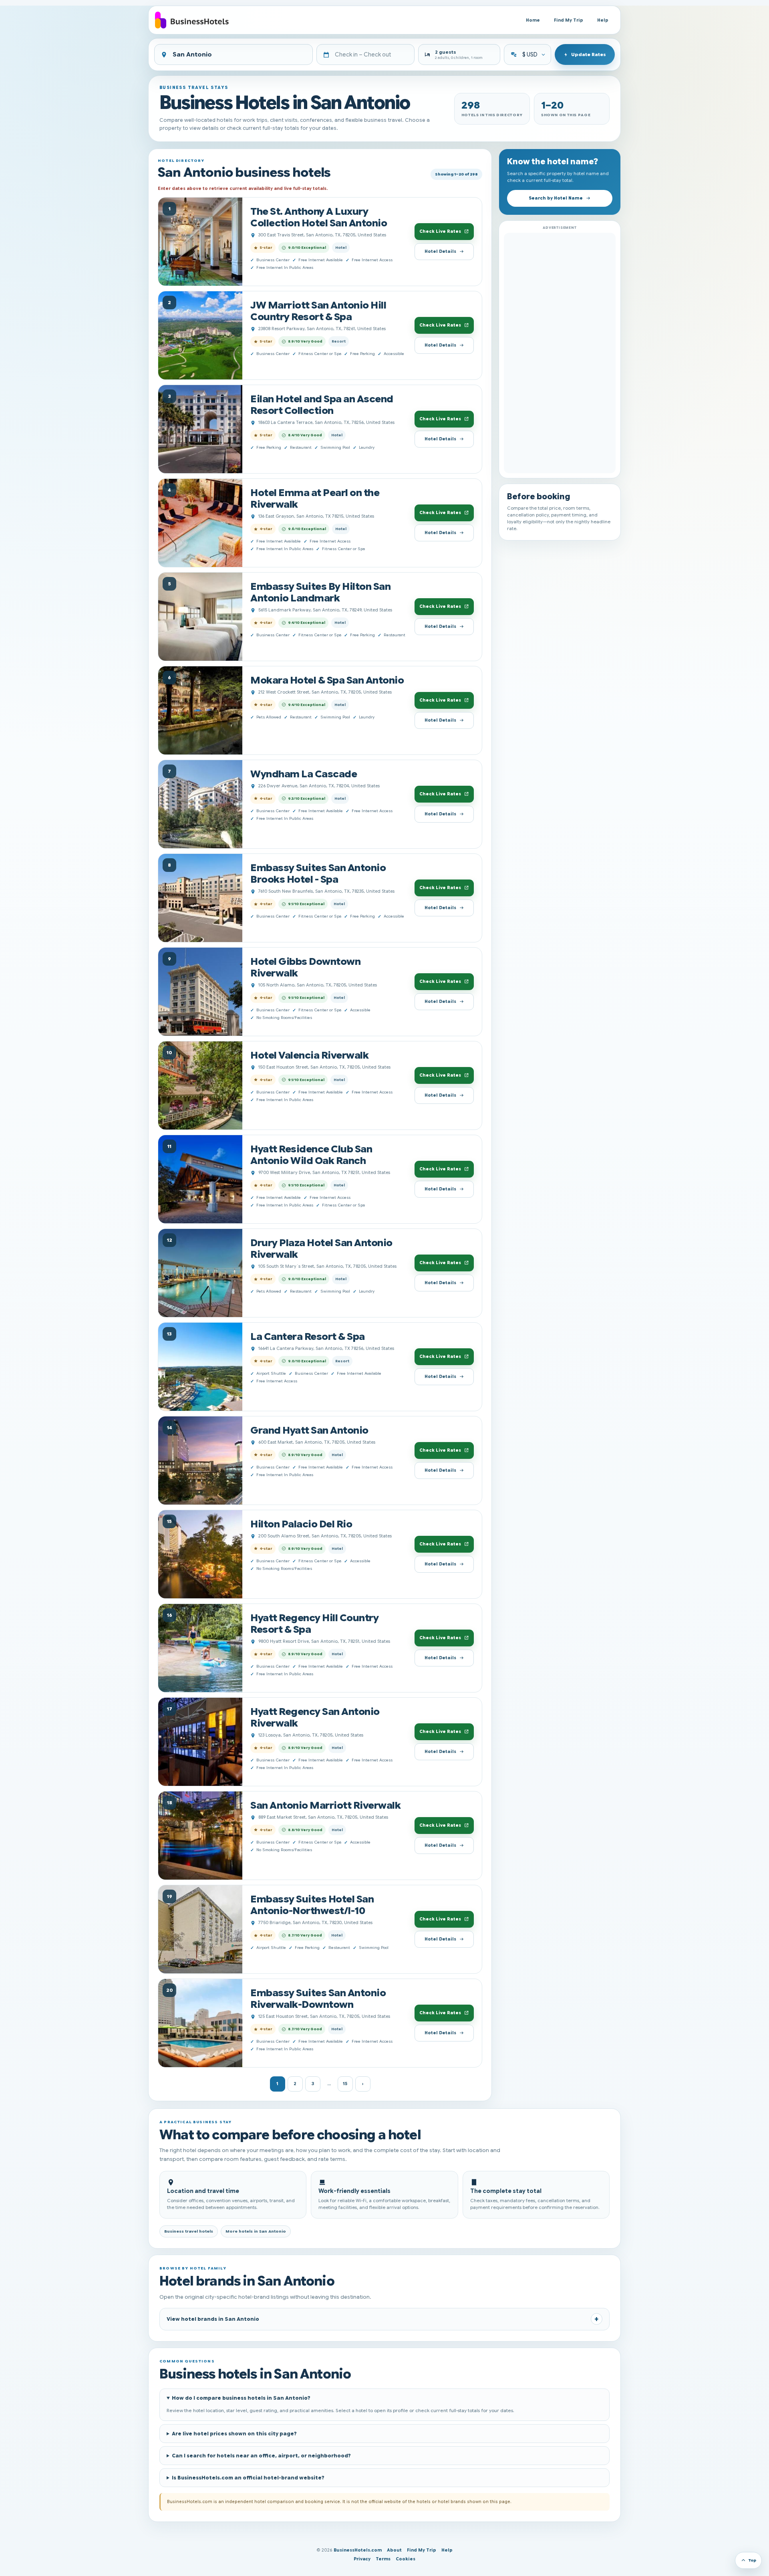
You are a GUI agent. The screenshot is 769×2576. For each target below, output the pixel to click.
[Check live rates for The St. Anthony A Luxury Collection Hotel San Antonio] (200, 242)
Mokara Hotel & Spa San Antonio (327, 680)
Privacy (362, 2559)
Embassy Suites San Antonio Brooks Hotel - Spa (318, 873)
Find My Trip (569, 20)
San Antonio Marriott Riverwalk (325, 1805)
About (394, 2550)
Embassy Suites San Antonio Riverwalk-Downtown (318, 1999)
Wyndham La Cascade (304, 774)
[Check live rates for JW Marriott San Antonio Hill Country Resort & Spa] (200, 335)
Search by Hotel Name (556, 198)
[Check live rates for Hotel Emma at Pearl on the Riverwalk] (200, 523)
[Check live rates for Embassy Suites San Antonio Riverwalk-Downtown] (200, 2023)
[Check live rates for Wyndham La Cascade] (200, 804)
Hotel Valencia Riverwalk (309, 1055)
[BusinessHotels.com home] (192, 20)
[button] (459, 54)
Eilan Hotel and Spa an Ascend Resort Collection (322, 405)
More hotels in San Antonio (256, 2231)
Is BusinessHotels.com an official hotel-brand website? (248, 2478)
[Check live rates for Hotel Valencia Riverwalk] (200, 1085)
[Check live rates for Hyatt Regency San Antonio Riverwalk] (200, 1742)
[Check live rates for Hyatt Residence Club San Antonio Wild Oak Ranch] (200, 1179)
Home (533, 20)
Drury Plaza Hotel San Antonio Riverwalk (321, 1249)
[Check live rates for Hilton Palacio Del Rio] (200, 1554)
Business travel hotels (189, 2231)
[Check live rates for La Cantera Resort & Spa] (200, 1367)
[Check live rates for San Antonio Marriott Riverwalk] (200, 1836)
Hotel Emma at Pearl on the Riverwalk (315, 498)
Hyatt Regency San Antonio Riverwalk (315, 1717)
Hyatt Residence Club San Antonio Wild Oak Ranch (311, 1155)
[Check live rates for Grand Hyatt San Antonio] (200, 1460)
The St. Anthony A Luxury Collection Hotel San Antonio (319, 217)
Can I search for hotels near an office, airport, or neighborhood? (261, 2456)
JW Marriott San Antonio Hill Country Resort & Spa (318, 311)
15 (345, 2084)
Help (603, 20)
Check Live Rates (440, 231)
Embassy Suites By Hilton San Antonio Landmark (320, 592)
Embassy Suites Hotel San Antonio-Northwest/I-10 (312, 1905)
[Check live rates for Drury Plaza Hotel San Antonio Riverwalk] (200, 1273)
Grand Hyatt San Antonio (309, 1430)
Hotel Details (440, 251)
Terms (383, 2559)
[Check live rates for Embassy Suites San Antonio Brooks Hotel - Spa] (200, 898)
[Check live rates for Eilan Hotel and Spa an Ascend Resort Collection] (200, 429)
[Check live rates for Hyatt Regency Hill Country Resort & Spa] (200, 1648)
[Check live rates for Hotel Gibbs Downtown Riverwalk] (200, 992)
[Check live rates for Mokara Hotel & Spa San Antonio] (200, 710)
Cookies (406, 2559)
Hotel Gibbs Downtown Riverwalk (305, 967)
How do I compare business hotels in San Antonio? (241, 2398)
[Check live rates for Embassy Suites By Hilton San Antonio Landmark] (200, 617)
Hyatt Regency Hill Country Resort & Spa (314, 1624)
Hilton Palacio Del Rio (301, 1524)
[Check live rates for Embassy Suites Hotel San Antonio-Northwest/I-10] (200, 1929)
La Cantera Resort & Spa (308, 1336)
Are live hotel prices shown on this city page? (234, 2434)
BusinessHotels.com (358, 2550)
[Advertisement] (560, 353)
